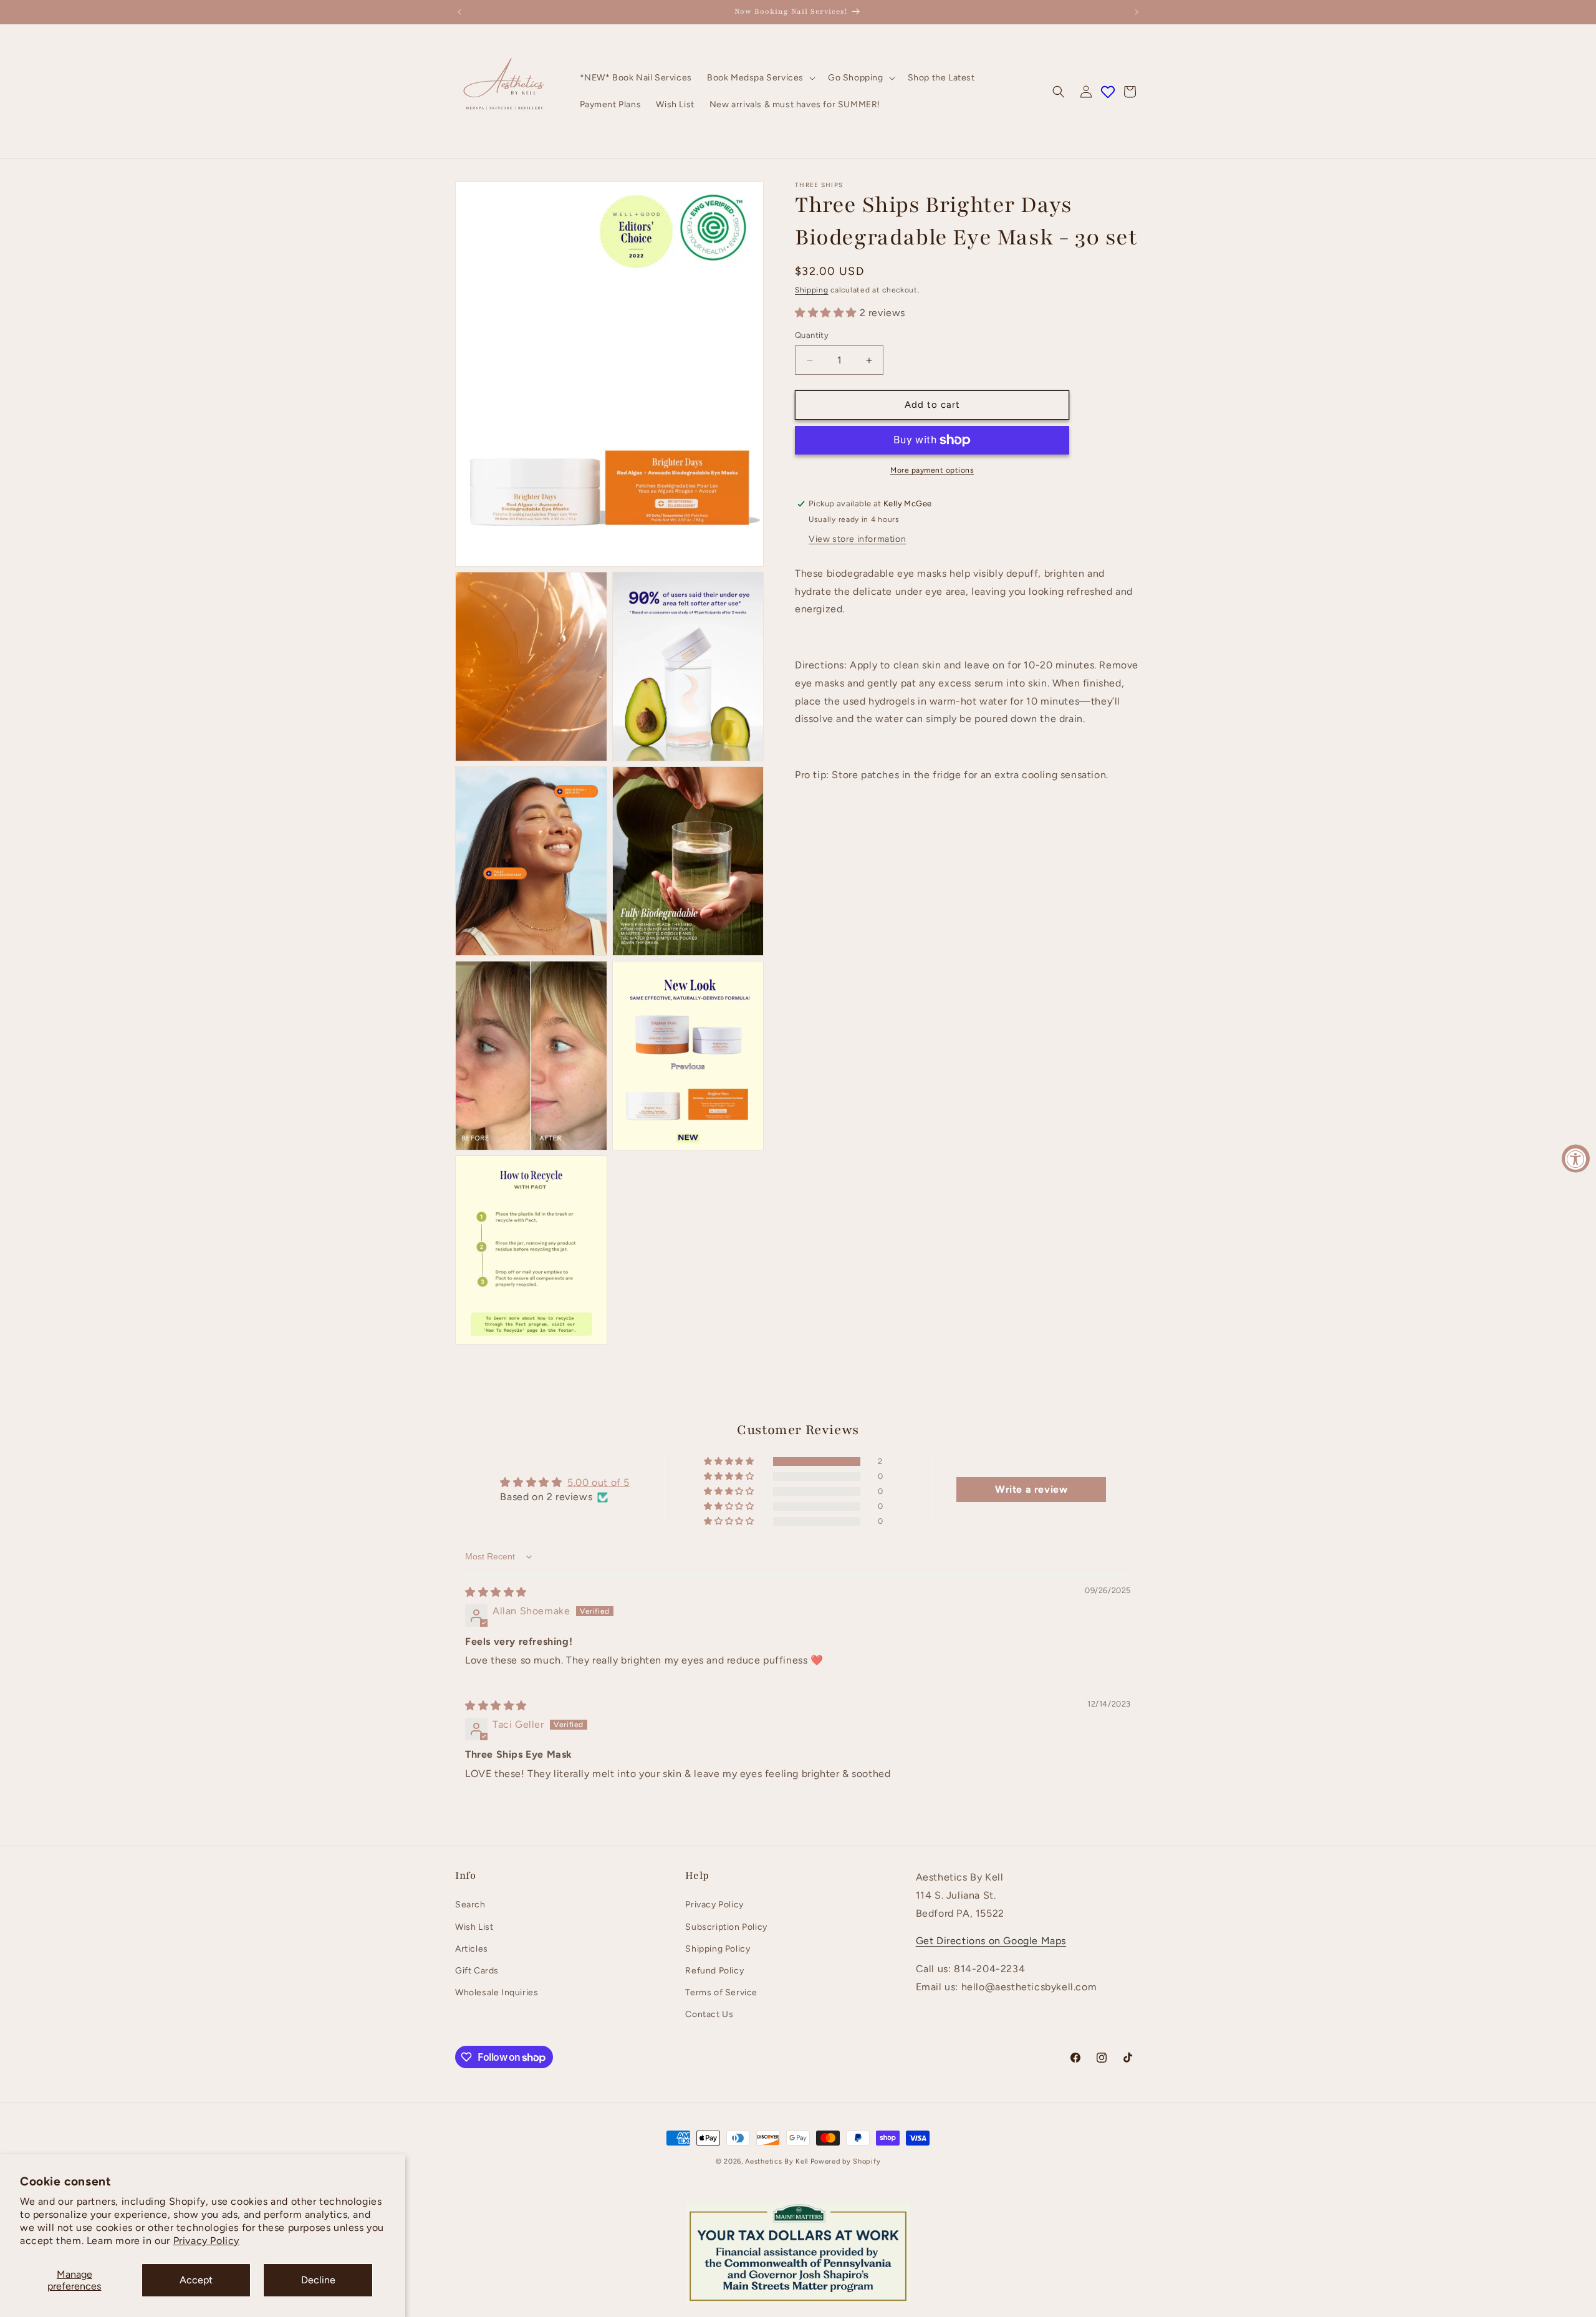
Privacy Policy (206, 2241)
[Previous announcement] (459, 12)
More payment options (932, 470)
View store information (857, 539)
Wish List (474, 1927)
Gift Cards (477, 1971)
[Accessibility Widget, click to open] (1576, 1159)
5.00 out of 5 (598, 1483)
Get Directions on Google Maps (991, 1941)
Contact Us (709, 2015)
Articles (472, 1949)
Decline (318, 2280)
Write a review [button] (1031, 1489)
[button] (760, 78)
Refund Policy (714, 1971)
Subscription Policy (726, 1927)
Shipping (812, 290)
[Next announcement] (1137, 12)
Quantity (812, 336)
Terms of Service (721, 1992)
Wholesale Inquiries (497, 1992)
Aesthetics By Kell (776, 2161)
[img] (496, 1592)
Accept (196, 2280)
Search (470, 1905)
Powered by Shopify (846, 2161)
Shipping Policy (718, 1949)
